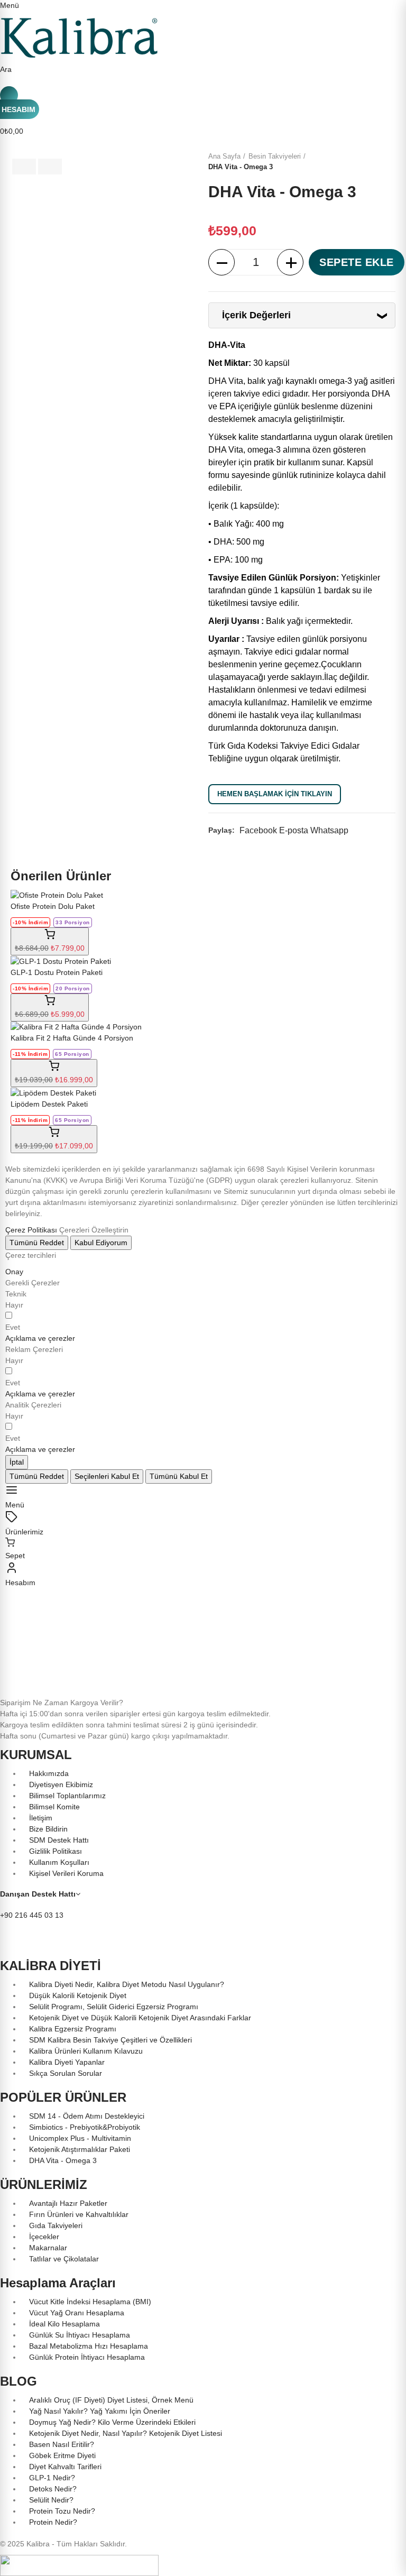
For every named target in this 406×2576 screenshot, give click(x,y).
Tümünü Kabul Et (179, 1476)
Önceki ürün (377, 162)
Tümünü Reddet (37, 1243)
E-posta (294, 830)
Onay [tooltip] (14, 1272)
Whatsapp (329, 830)
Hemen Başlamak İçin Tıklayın (275, 794)
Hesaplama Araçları (58, 2283)
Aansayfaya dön (390, 162)
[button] (40, 1338)
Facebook (258, 830)
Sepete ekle (357, 262)
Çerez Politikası (31, 1230)
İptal (17, 1462)
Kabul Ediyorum (101, 1243)
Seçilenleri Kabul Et (107, 1476)
